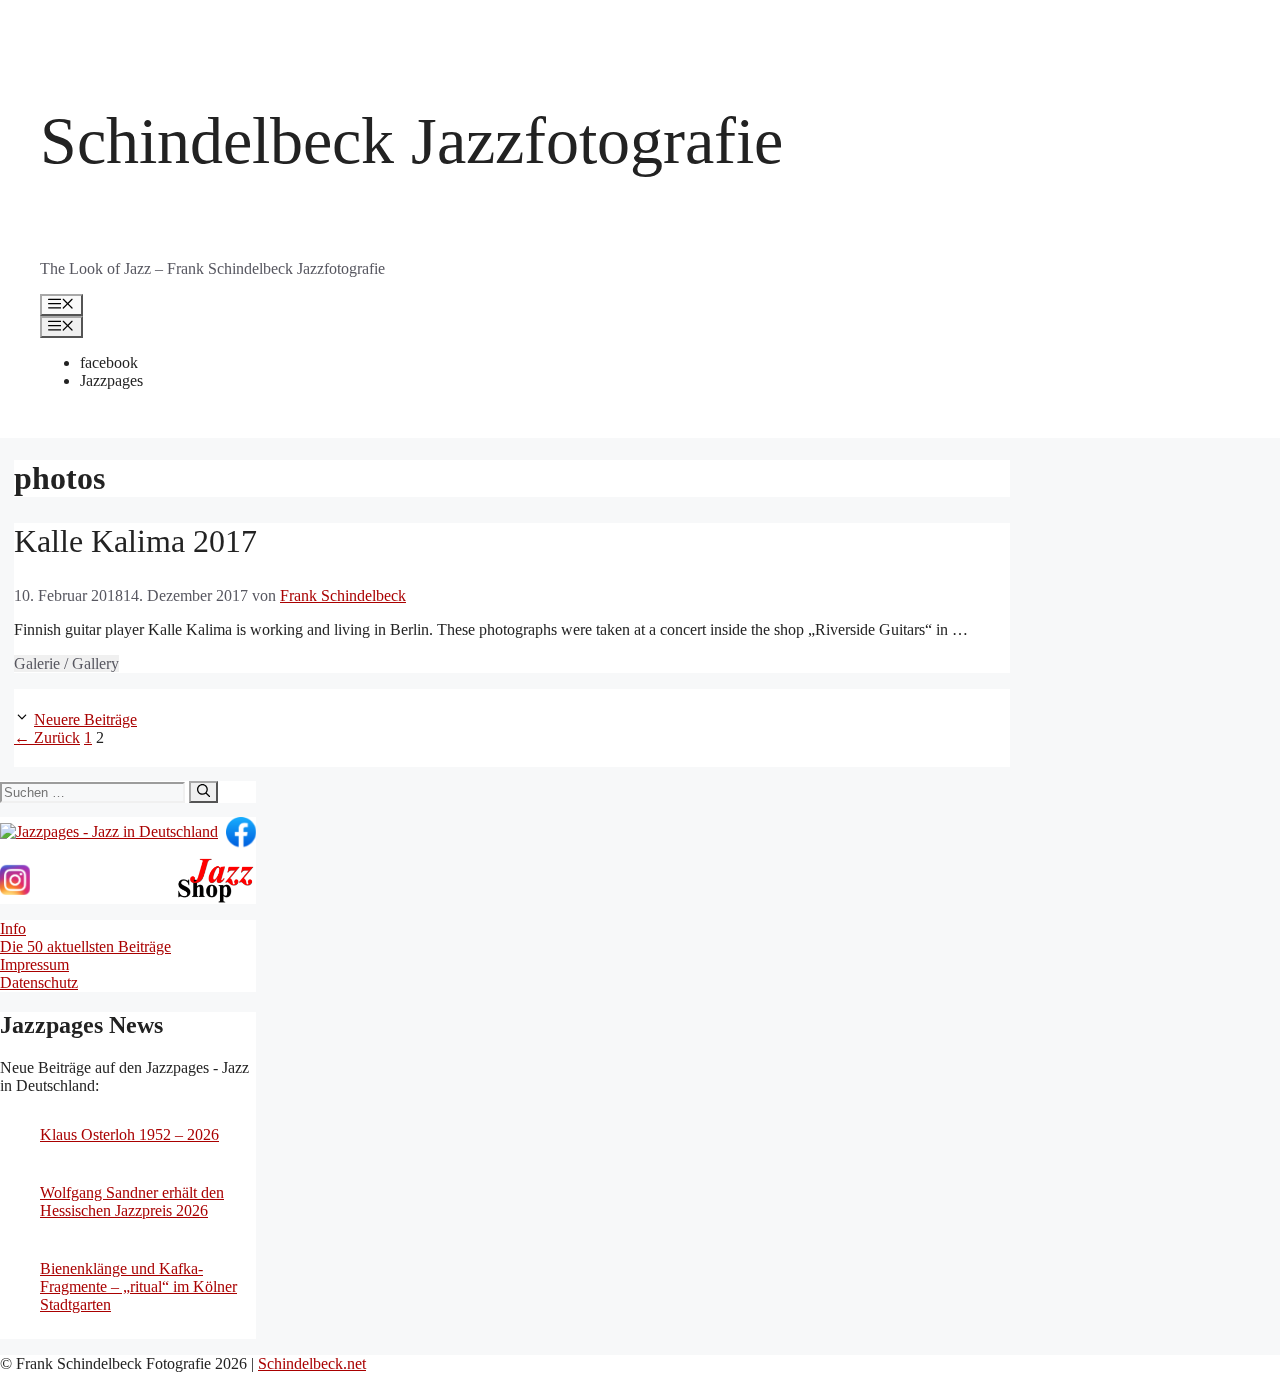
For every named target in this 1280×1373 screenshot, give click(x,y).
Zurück (47, 737)
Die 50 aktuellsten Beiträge (85, 946)
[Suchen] (203, 792)
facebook (109, 362)
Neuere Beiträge (85, 719)
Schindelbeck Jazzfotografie (411, 140)
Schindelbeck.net (312, 1363)
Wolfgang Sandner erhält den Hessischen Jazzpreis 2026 (132, 1201)
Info (13, 928)
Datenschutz (39, 982)
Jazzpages (111, 380)
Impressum (34, 964)
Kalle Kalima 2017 (135, 541)
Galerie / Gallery (66, 663)
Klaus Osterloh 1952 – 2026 (129, 1134)
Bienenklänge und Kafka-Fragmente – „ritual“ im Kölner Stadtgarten (138, 1286)
